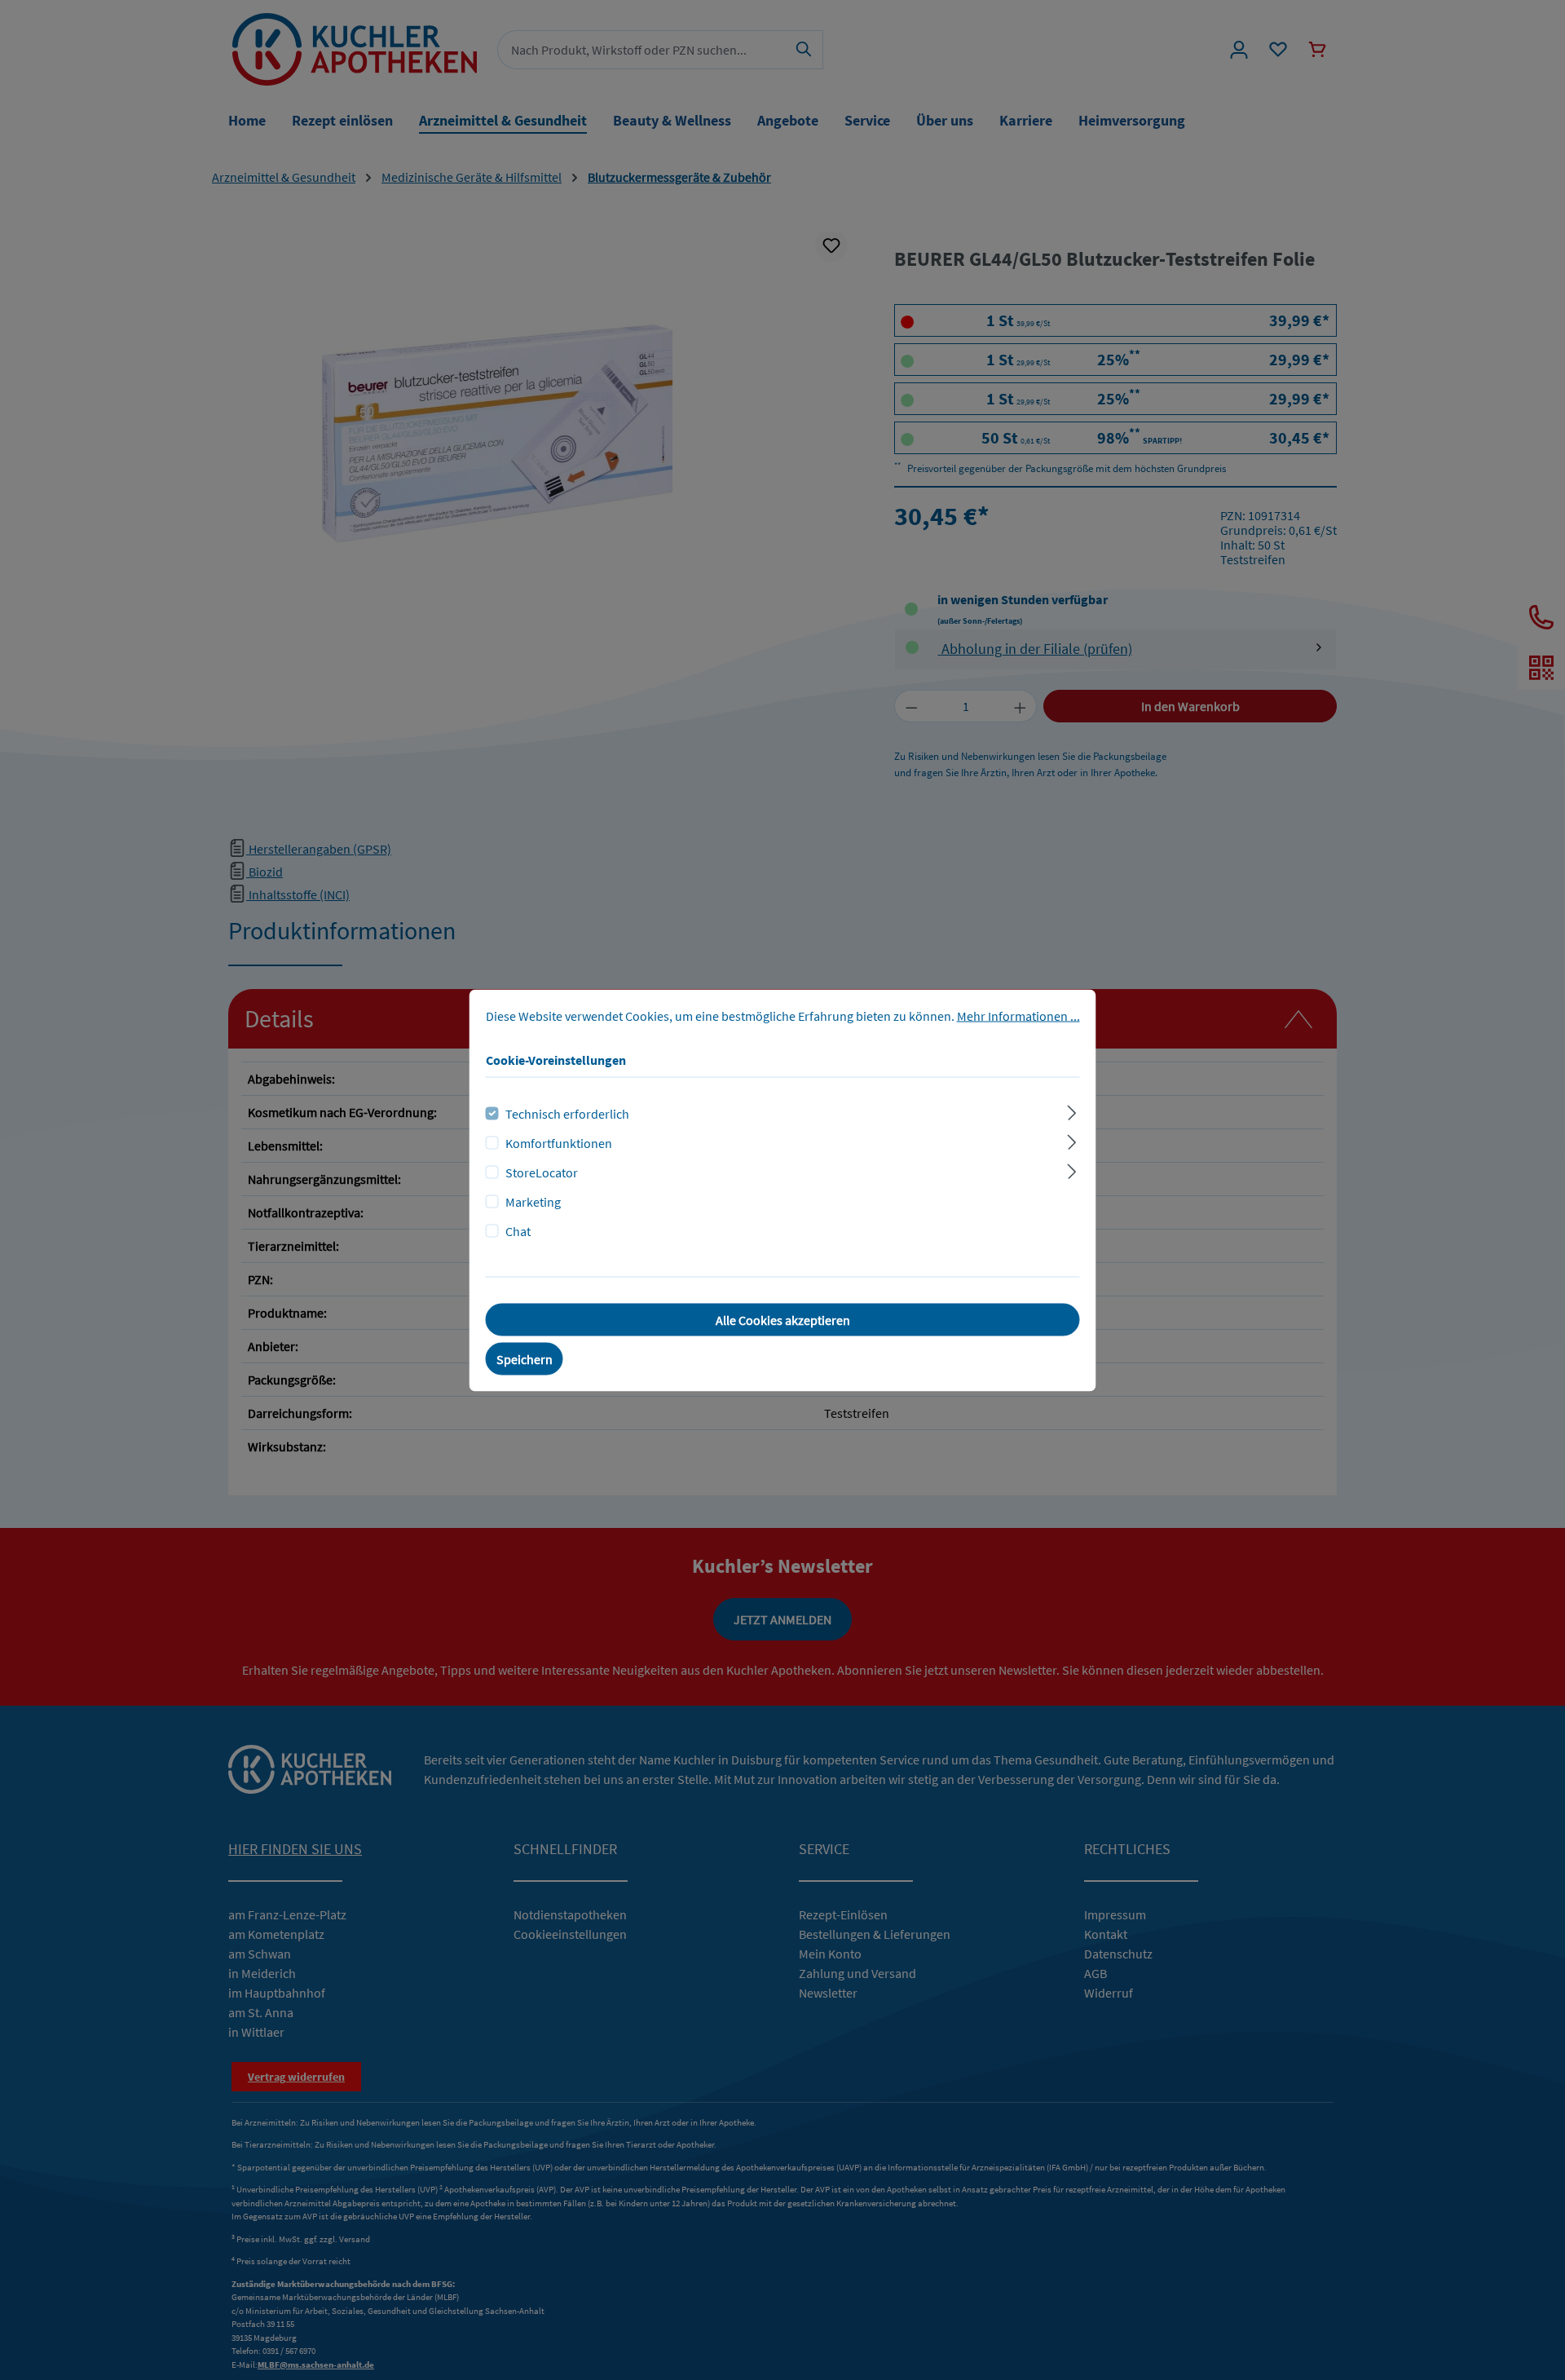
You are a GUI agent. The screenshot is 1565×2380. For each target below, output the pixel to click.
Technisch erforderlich (567, 1113)
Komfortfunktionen (559, 1142)
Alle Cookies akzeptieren (783, 1319)
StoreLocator (542, 1172)
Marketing (533, 1201)
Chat (518, 1230)
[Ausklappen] (1071, 1110)
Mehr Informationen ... (1018, 1015)
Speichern (525, 1358)
